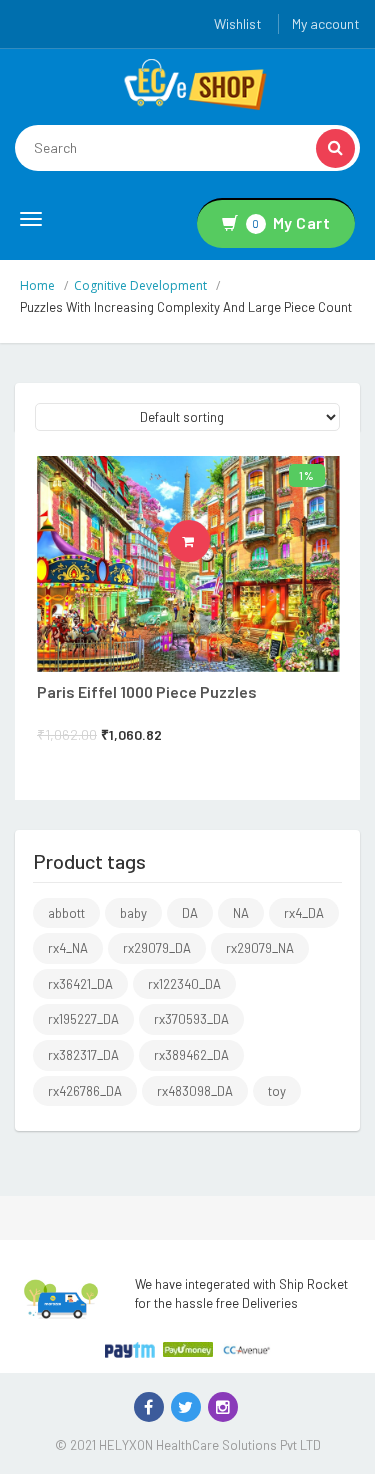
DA (190, 913)
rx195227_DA (83, 1019)
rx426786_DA (85, 1091)
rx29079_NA (260, 948)
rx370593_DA (191, 1019)
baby (133, 913)
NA (241, 913)
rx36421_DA (80, 984)
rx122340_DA (184, 984)
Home (37, 285)
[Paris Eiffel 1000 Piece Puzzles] (188, 564)
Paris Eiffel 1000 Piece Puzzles (147, 691)
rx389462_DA (191, 1055)
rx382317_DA (83, 1055)
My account (326, 23)
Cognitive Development (140, 285)
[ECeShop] (195, 83)
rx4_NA (68, 948)
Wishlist (238, 23)
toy (277, 1091)
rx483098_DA (195, 1091)
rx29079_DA (157, 948)
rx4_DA (304, 913)
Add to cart (209, 541)
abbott (66, 913)
